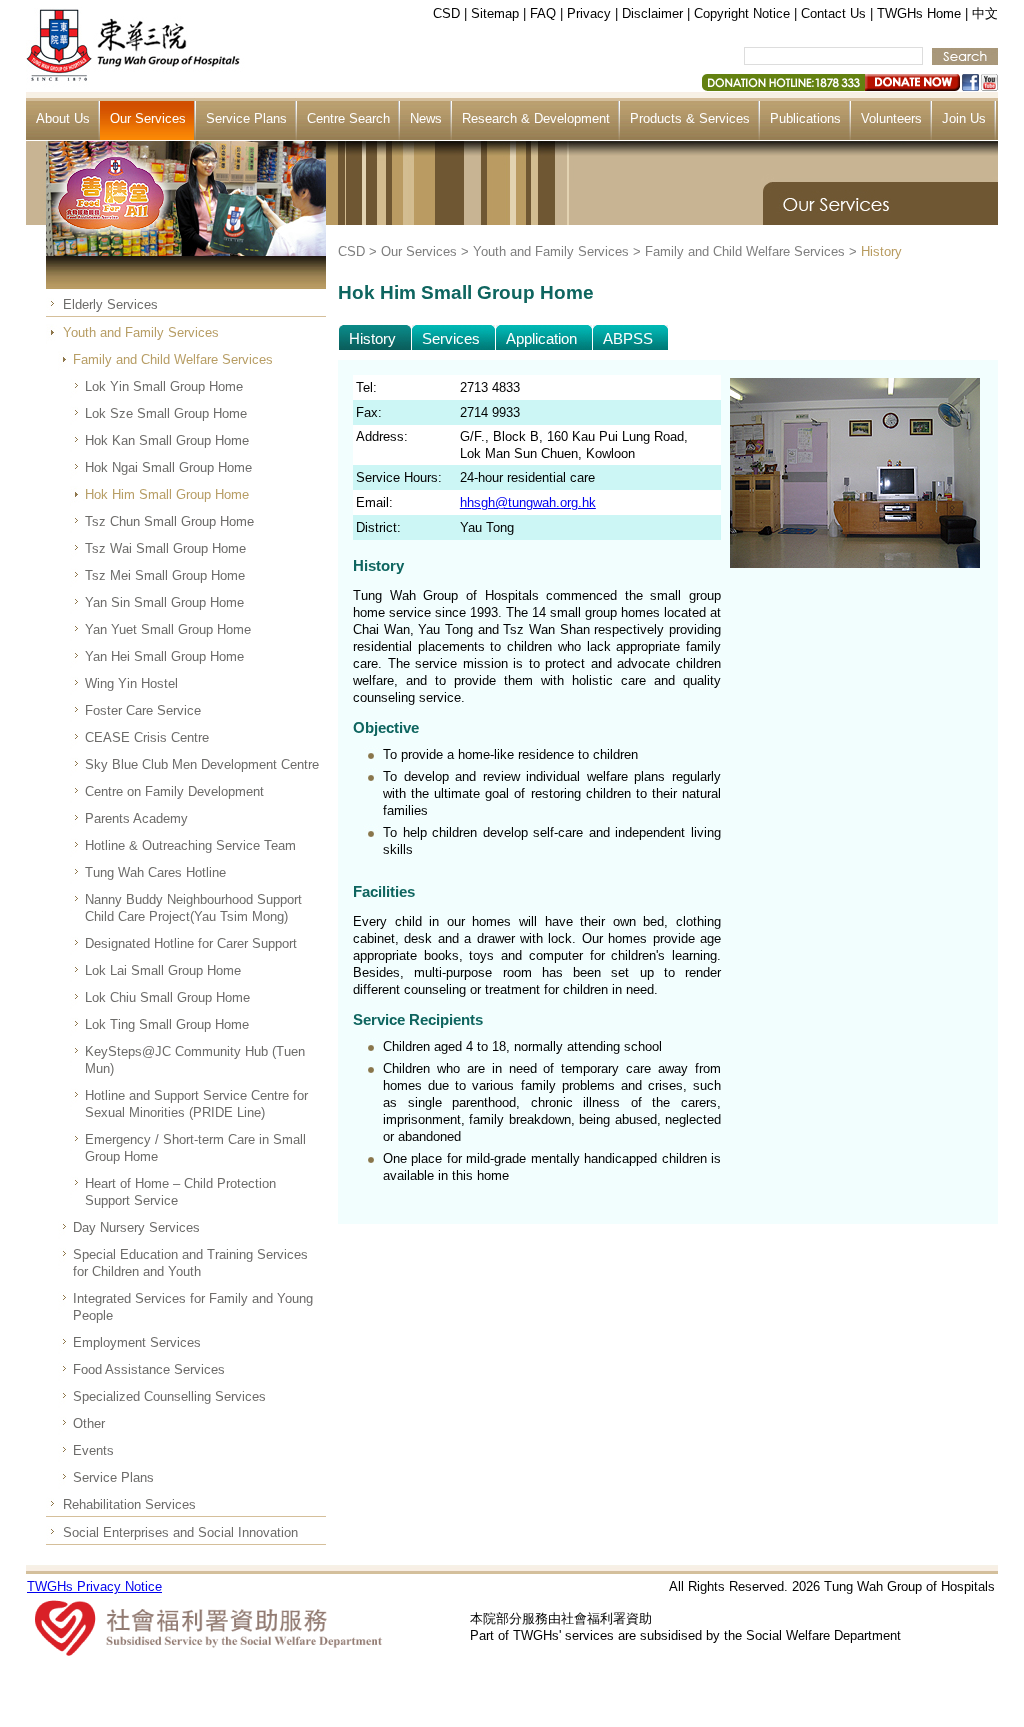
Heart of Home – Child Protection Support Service (180, 1192)
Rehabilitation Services (129, 1504)
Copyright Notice (742, 13)
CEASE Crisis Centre (147, 737)
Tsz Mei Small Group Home (165, 575)
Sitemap (495, 13)
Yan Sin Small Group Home (164, 602)
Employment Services (137, 1342)
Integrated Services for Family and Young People (193, 1307)
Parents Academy (136, 818)
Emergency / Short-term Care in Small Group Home (195, 1148)
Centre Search (348, 118)
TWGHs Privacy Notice (94, 1586)
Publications (805, 118)
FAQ (543, 13)
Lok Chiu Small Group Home (167, 997)
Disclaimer (652, 13)
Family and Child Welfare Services (173, 359)
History (881, 251)
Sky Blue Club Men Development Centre (202, 764)
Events (93, 1450)
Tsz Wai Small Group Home (165, 548)
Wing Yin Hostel (131, 683)
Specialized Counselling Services (169, 1396)
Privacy (589, 13)
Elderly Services (110, 304)
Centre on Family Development (174, 791)
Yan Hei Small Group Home (164, 656)
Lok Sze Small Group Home (166, 413)
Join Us (964, 118)
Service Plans (246, 118)
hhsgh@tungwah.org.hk (528, 502)
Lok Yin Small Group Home (164, 386)
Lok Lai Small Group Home (163, 970)
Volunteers (891, 118)
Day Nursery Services (136, 1227)
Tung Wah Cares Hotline (155, 872)
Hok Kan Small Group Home (167, 440)
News (426, 118)
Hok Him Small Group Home (167, 494)
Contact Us (833, 13)
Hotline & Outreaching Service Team (190, 845)
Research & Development (536, 118)
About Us (63, 118)
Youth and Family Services (141, 332)
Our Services (148, 118)
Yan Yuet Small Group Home (168, 629)
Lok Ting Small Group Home (167, 1024)
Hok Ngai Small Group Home (168, 467)
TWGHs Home (919, 13)
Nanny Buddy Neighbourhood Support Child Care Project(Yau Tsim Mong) (193, 908)
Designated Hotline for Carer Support (191, 943)
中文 (985, 13)
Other (89, 1423)
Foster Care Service (143, 710)
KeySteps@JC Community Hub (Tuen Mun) (195, 1060)
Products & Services (690, 118)
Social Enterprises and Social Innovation (180, 1532)
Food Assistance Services (149, 1369)
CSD (446, 13)
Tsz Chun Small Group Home (169, 521)
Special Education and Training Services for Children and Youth (190, 1263)
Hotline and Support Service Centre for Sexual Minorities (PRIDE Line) (196, 1104)
